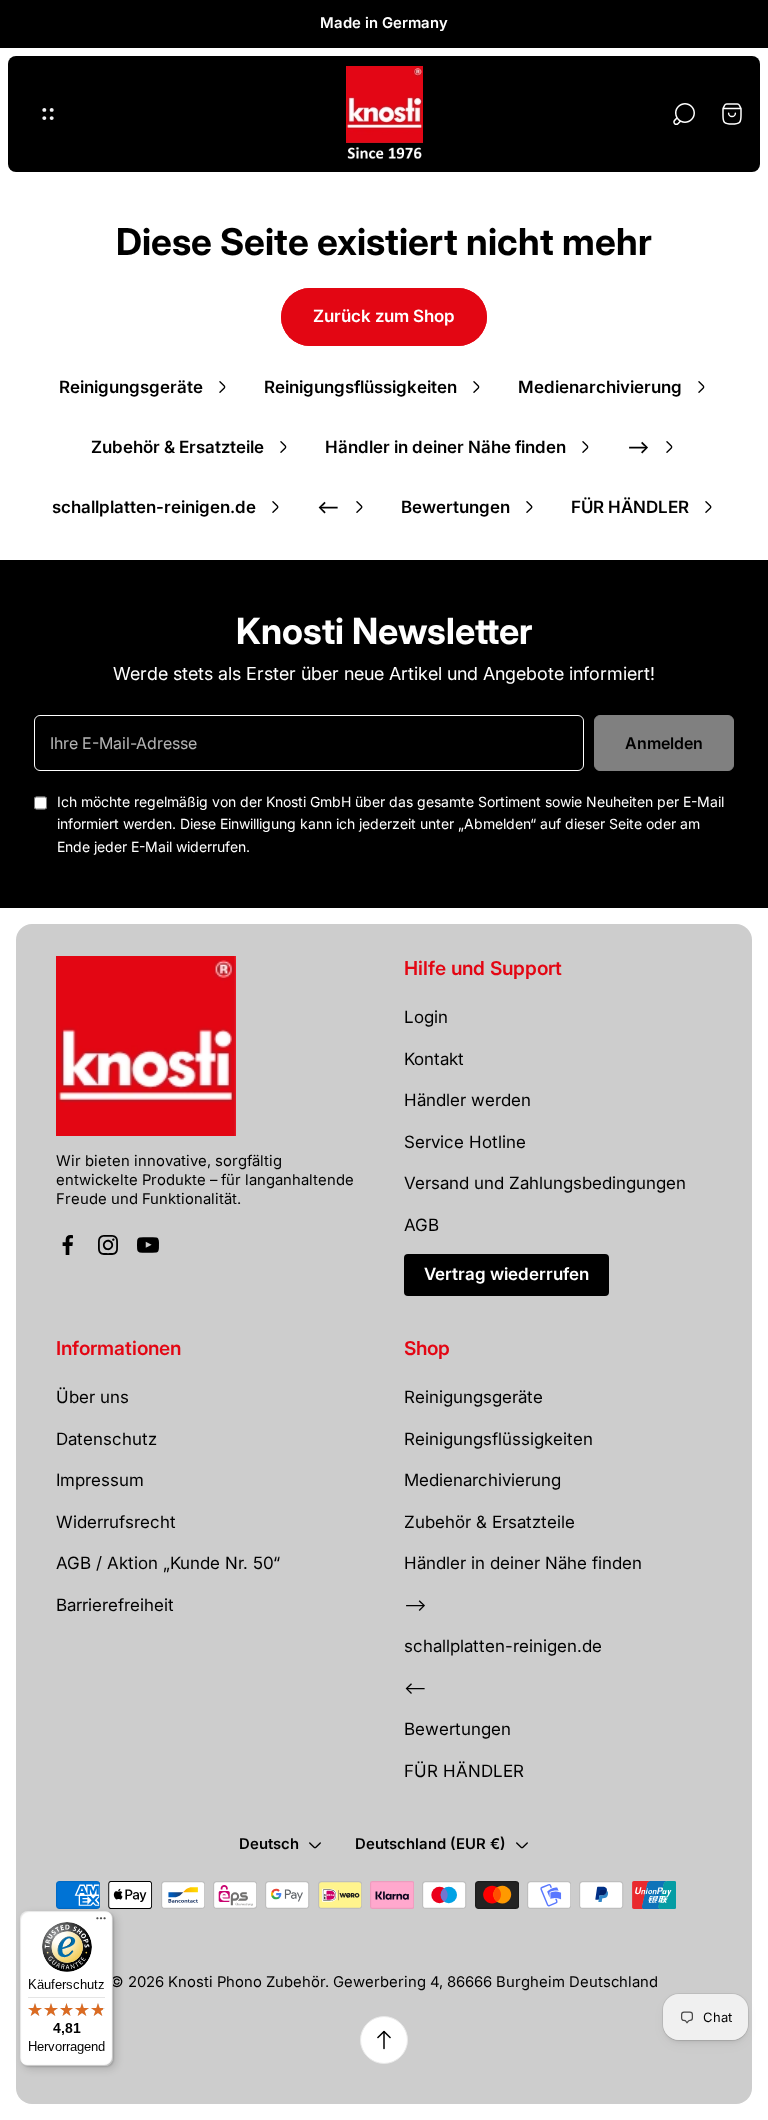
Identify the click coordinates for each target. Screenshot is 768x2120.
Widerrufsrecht (116, 1522)
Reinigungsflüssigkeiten (360, 387)
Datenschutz (106, 1439)
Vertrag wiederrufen (506, 1274)
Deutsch (269, 1844)
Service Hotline (465, 1142)
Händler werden (467, 1100)
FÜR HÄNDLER (630, 507)
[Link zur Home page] (146, 1046)
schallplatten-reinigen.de (154, 507)
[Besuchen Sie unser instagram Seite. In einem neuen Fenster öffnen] (108, 1245)
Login (426, 1017)
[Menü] (101, 1923)
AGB (421, 1225)
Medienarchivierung (600, 387)
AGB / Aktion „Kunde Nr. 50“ (168, 1563)
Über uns (92, 1397)
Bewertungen (455, 507)
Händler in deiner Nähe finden (445, 447)
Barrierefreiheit (115, 1605)
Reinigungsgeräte (131, 387)
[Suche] (684, 114)
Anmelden (664, 743)
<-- (328, 507)
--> (638, 447)
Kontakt (434, 1059)
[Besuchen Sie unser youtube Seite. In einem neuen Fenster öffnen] (148, 1245)
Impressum (100, 1480)
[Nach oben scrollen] (384, 2040)
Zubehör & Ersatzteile (177, 447)
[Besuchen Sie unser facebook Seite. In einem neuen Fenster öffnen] (68, 1245)
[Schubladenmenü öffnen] (48, 114)
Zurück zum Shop (384, 316)
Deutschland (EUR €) (430, 1844)
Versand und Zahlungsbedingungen (545, 1183)
